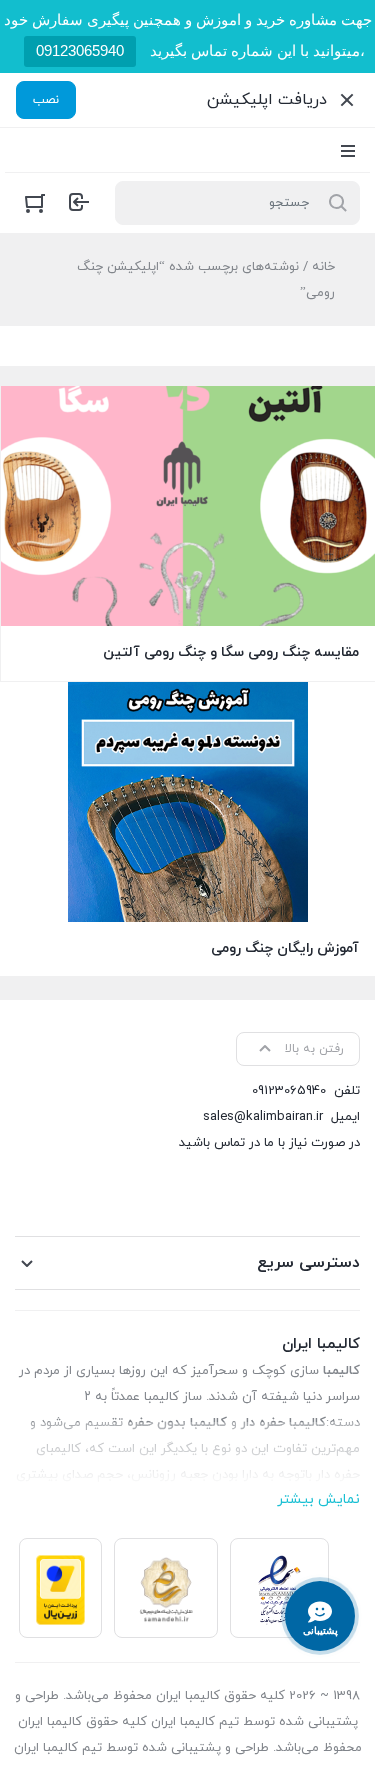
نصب (46, 100)
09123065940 (80, 50)
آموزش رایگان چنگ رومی (285, 948)
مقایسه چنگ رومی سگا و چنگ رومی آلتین (231, 652)
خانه (323, 267)
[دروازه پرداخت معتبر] (60, 1588)
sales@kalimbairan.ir (263, 1117)
